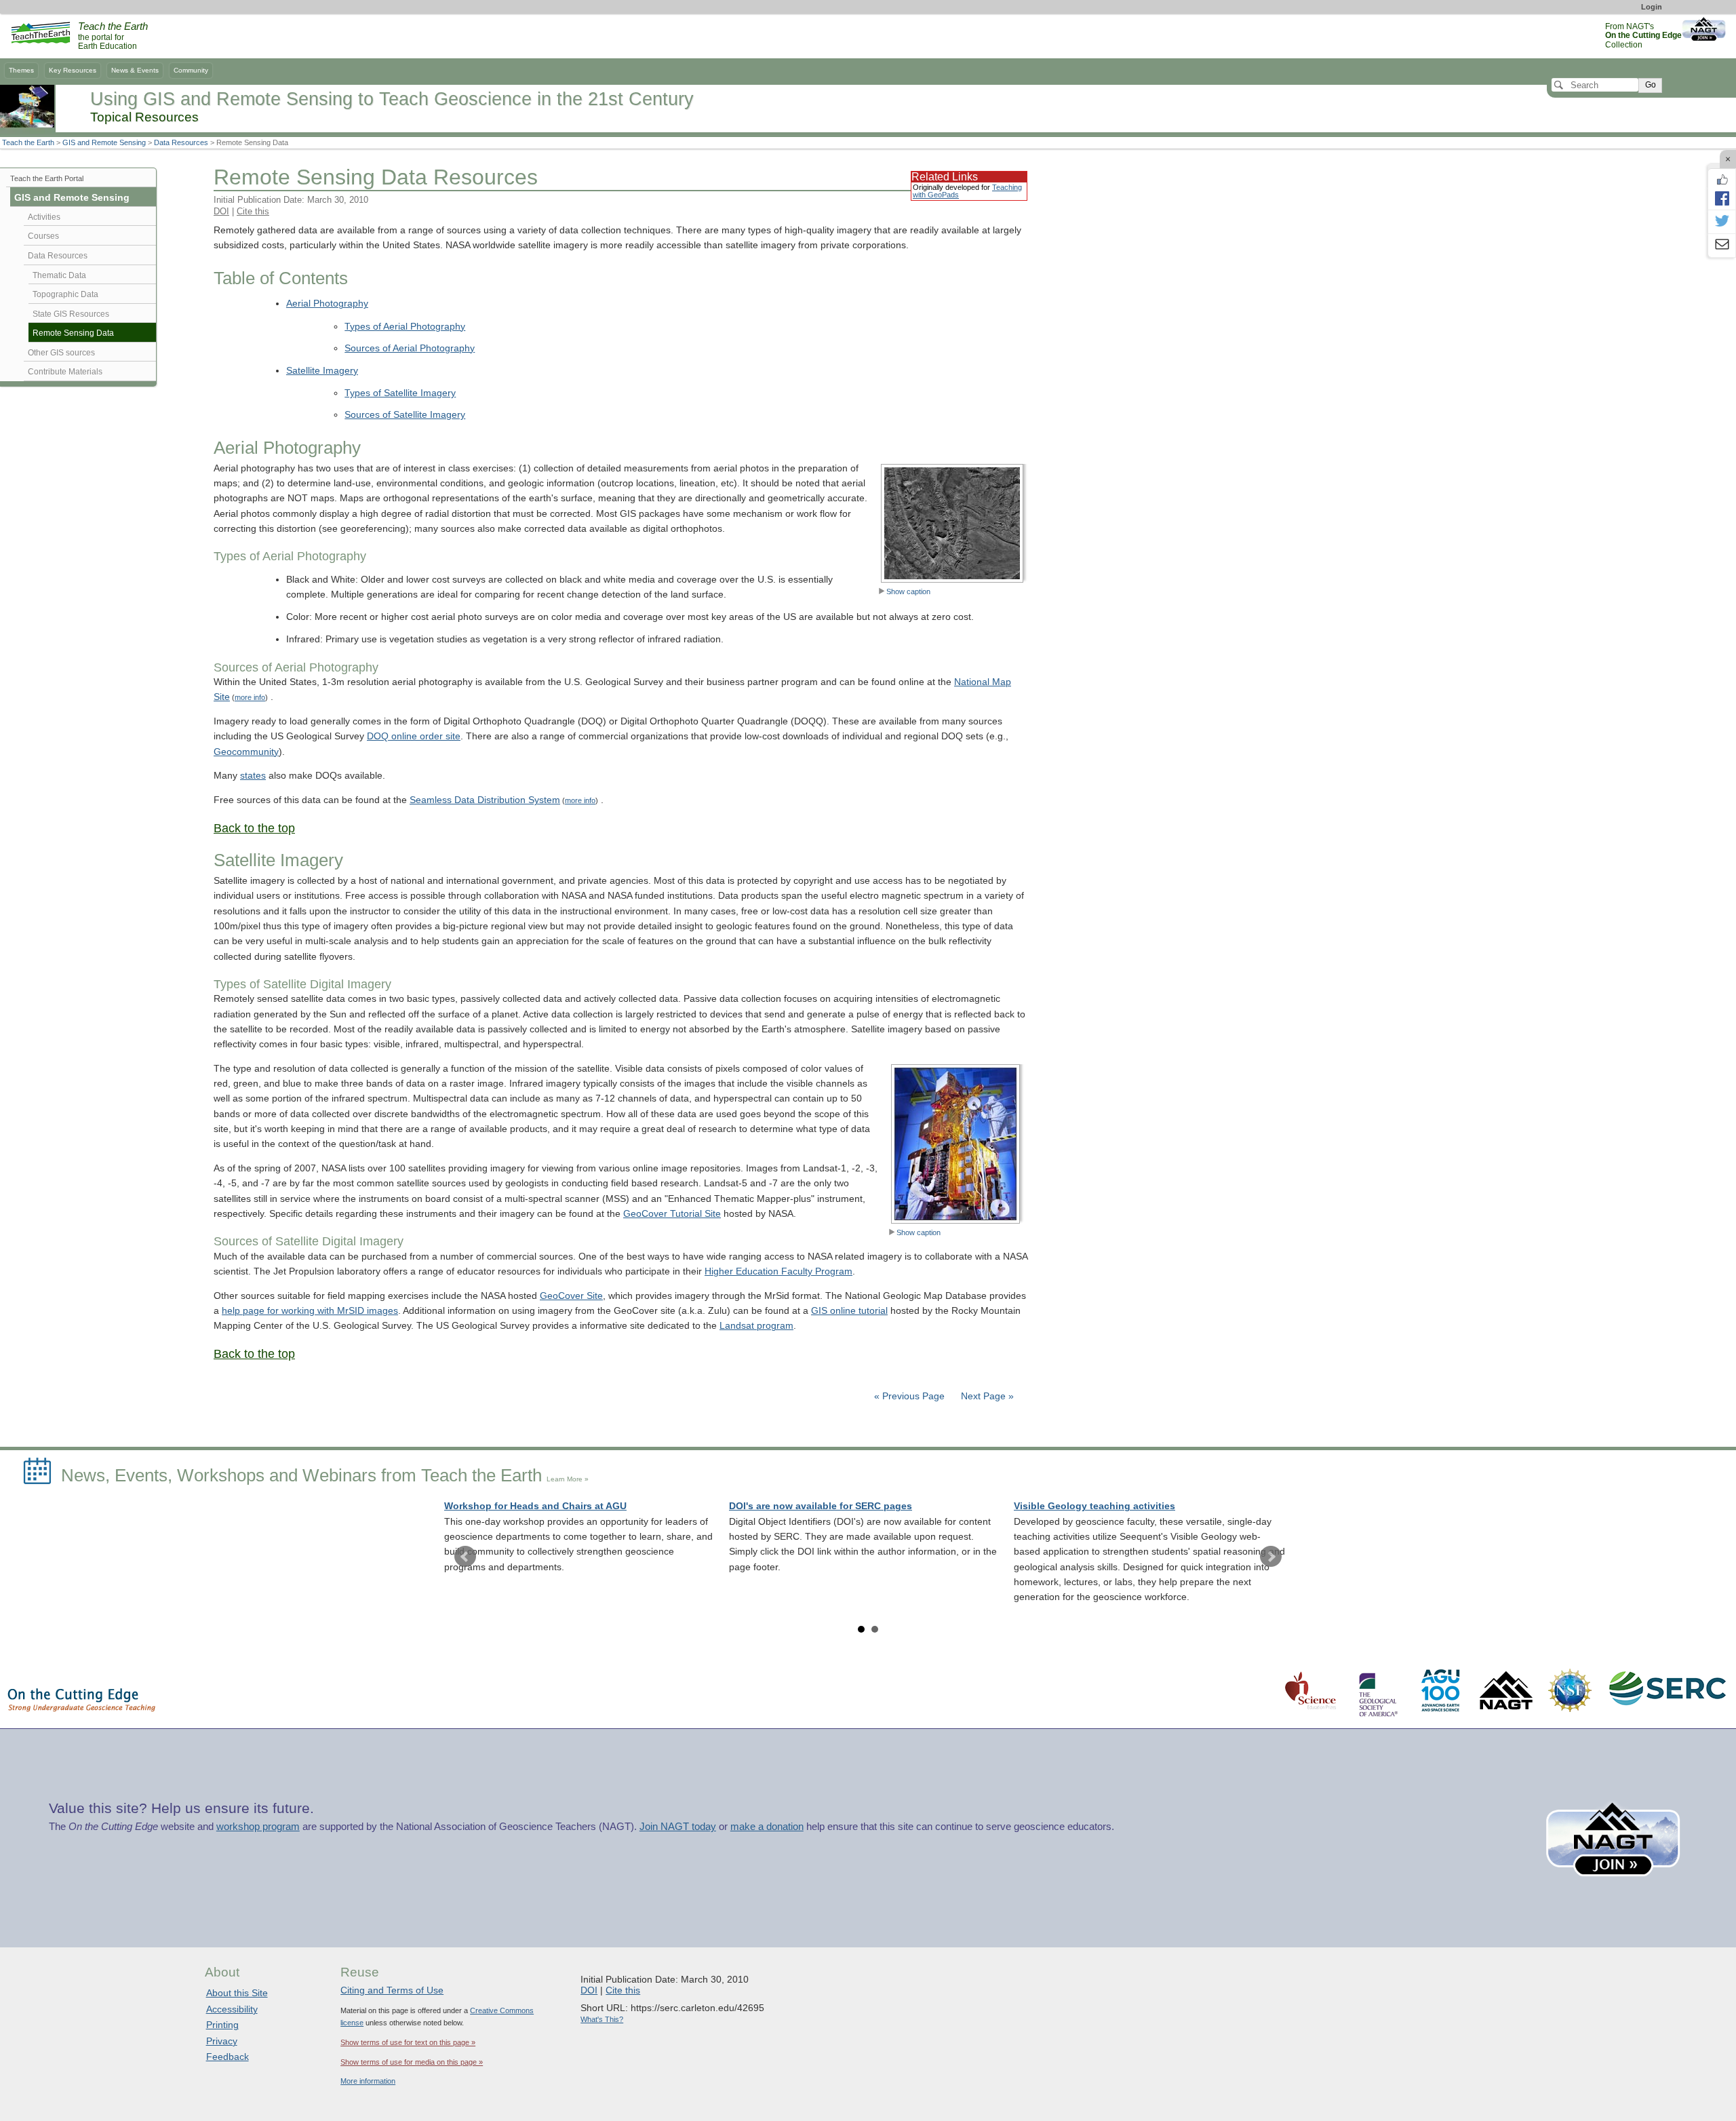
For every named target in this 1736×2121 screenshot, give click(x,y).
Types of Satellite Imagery (400, 393)
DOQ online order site (414, 736)
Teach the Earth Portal (47, 178)
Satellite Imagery (322, 371)
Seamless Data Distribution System (485, 800)
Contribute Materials (65, 372)
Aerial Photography (327, 304)
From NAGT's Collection (1643, 36)
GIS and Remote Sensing (104, 142)
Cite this (253, 211)
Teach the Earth (28, 142)
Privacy (222, 2041)
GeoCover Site (571, 1296)
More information (368, 2081)
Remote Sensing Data (73, 333)
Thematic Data (59, 275)
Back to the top (254, 828)
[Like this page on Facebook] (1722, 180)
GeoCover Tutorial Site (672, 1214)
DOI (221, 211)
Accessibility (232, 2009)
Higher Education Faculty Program (778, 1271)
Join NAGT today (678, 1827)
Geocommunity (246, 752)
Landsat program (756, 1326)
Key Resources (73, 70)
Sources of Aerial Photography (410, 348)
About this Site (237, 1993)
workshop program (258, 1827)
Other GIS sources (61, 353)
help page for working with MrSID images (310, 1311)
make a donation (767, 1827)
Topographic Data (65, 294)
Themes (21, 70)
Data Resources (181, 142)
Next (1271, 1557)
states (253, 776)
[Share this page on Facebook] (1722, 198)
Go (1651, 85)
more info (250, 697)
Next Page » (986, 1396)
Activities (44, 217)
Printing (222, 2025)
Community (191, 70)
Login (1652, 7)
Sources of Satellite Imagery (405, 415)
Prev (465, 1557)
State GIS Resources (71, 314)
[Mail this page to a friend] (1722, 246)
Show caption (908, 591)
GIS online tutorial (849, 1311)
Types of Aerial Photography (405, 327)
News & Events (135, 70)
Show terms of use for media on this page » (412, 2062)
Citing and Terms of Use (392, 1990)
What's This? (602, 2019)
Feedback (228, 2057)
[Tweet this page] (1722, 222)
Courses (43, 236)
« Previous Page (909, 1396)
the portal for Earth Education (113, 37)
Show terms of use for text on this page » (408, 2042)
